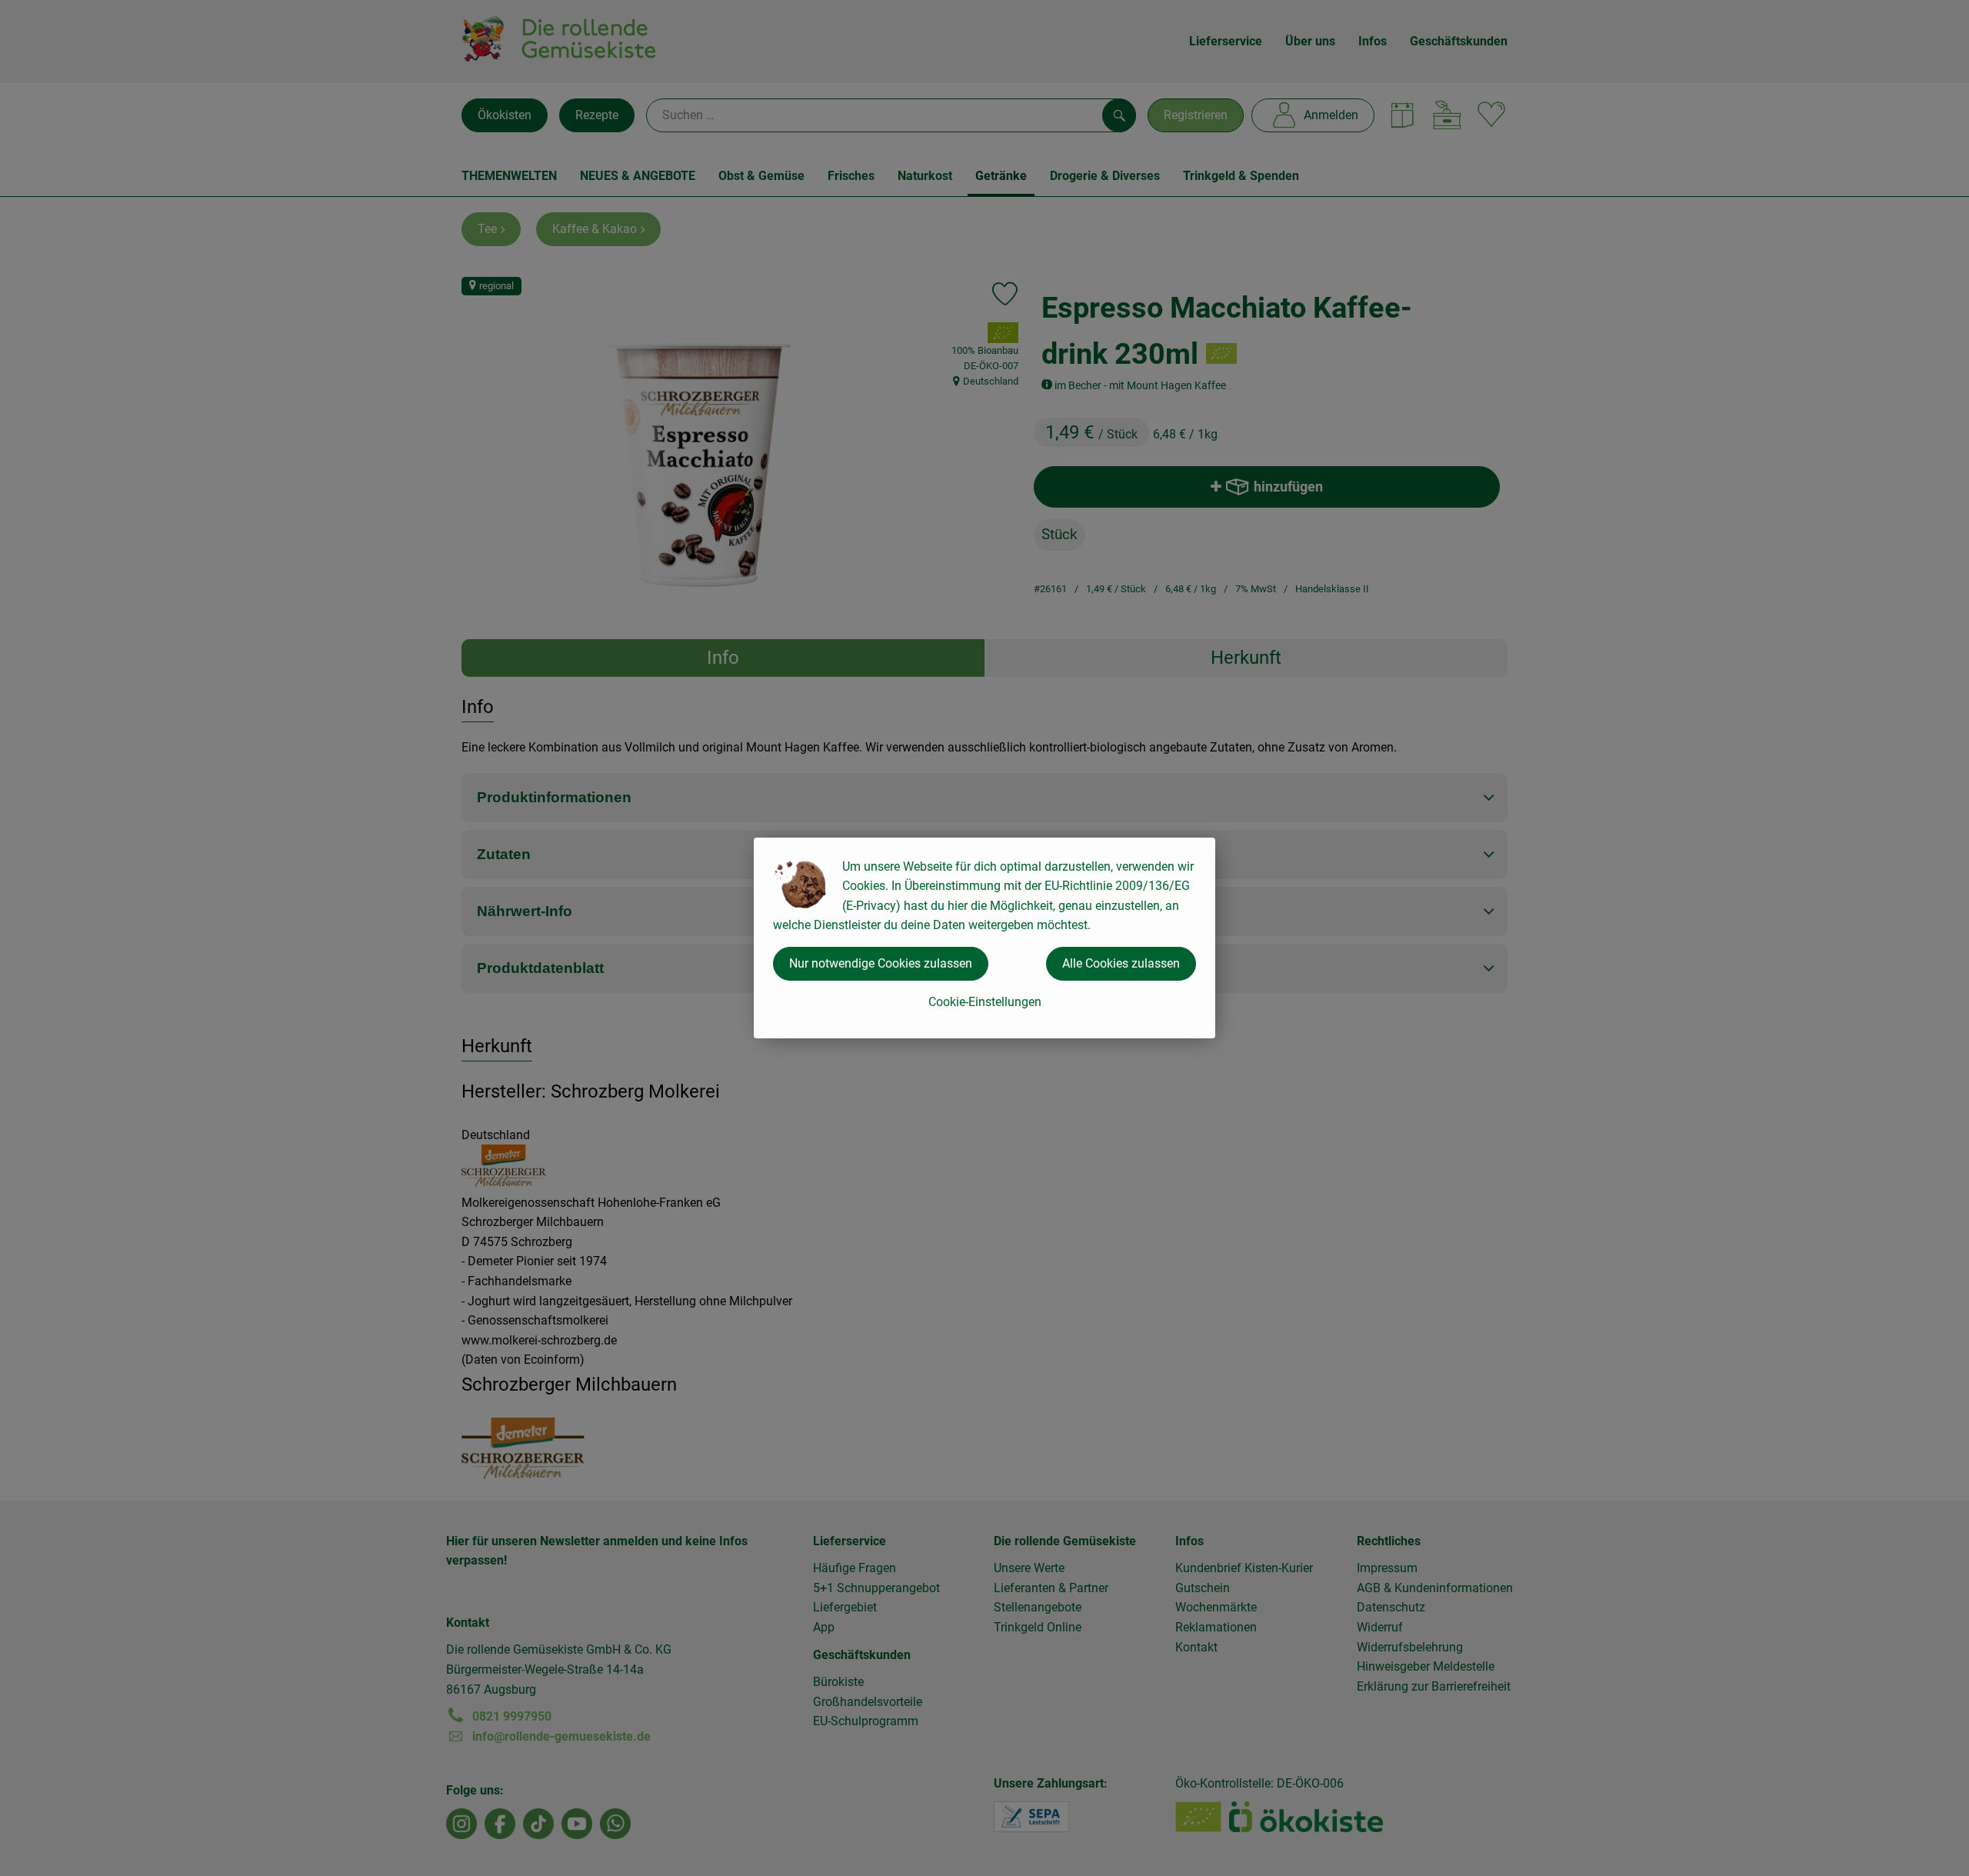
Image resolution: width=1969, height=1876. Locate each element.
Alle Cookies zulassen (1121, 963)
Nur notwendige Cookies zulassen (881, 963)
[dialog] (984, 938)
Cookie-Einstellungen (985, 1002)
